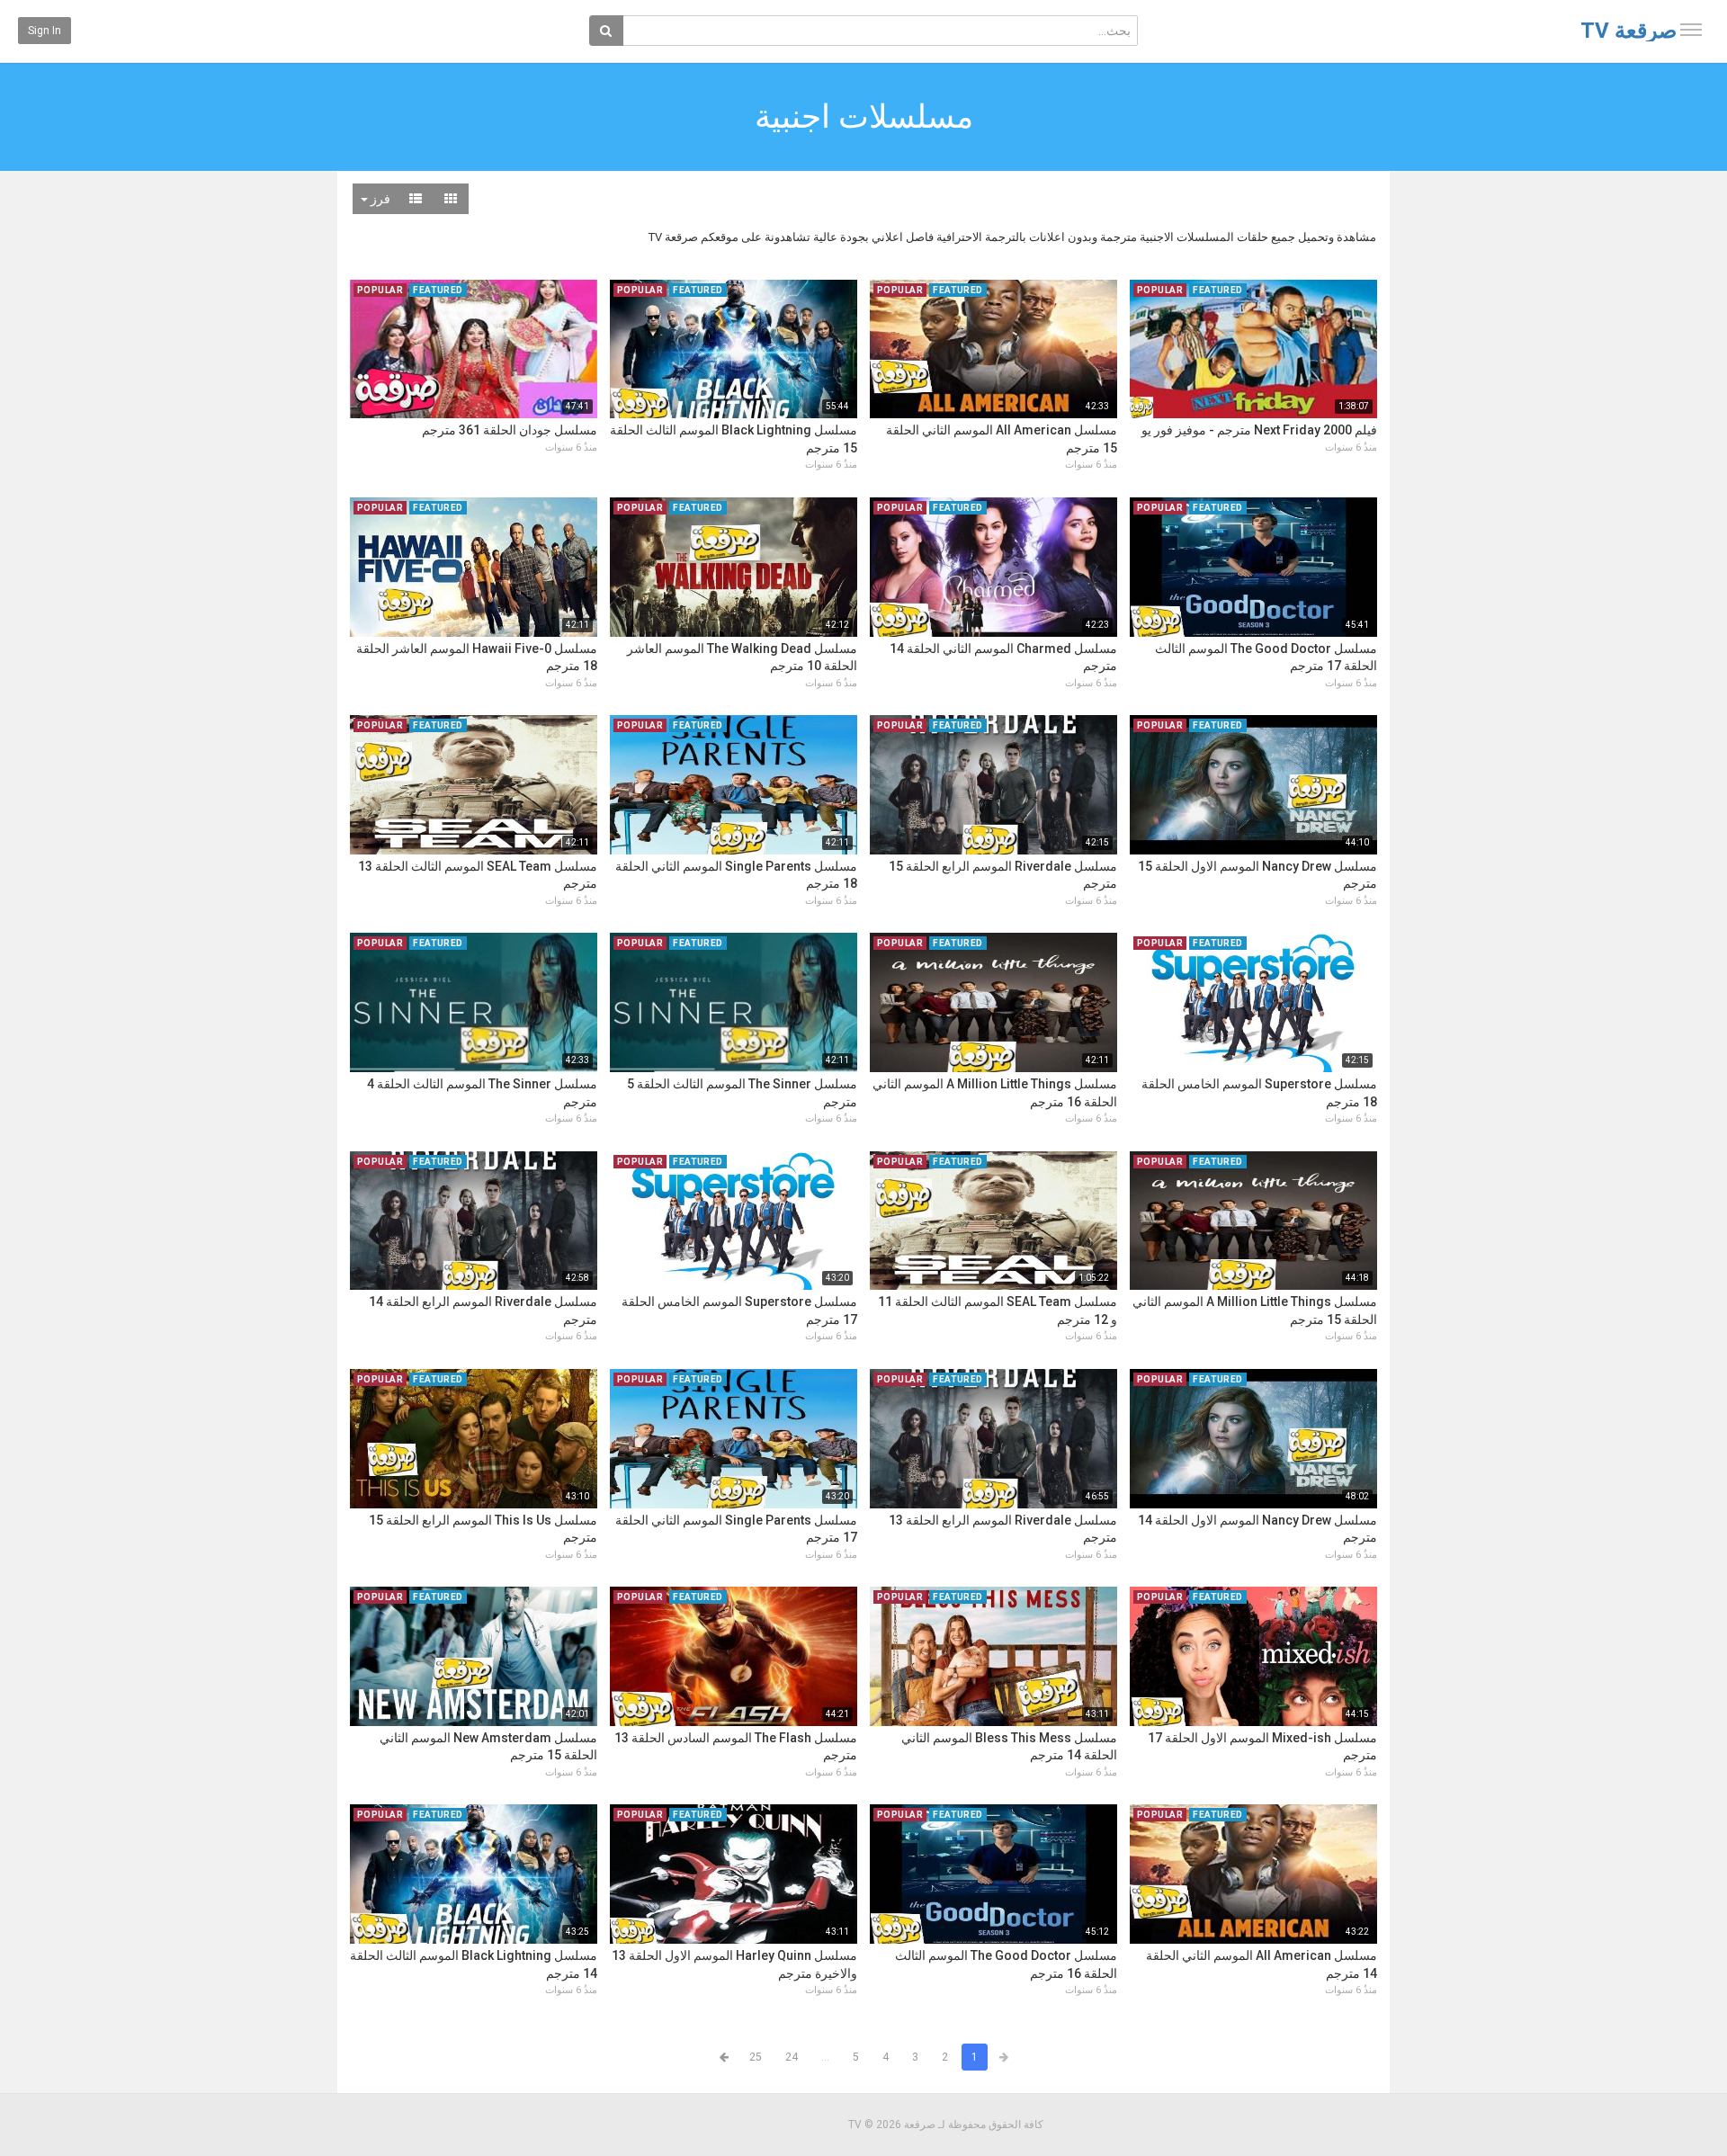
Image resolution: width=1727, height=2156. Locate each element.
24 (792, 2057)
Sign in (45, 31)
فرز (379, 199)
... (825, 2057)
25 (756, 2057)
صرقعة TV (1629, 31)
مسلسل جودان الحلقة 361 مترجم (510, 430)
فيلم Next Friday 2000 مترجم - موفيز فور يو (1259, 430)
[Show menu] (1691, 30)
